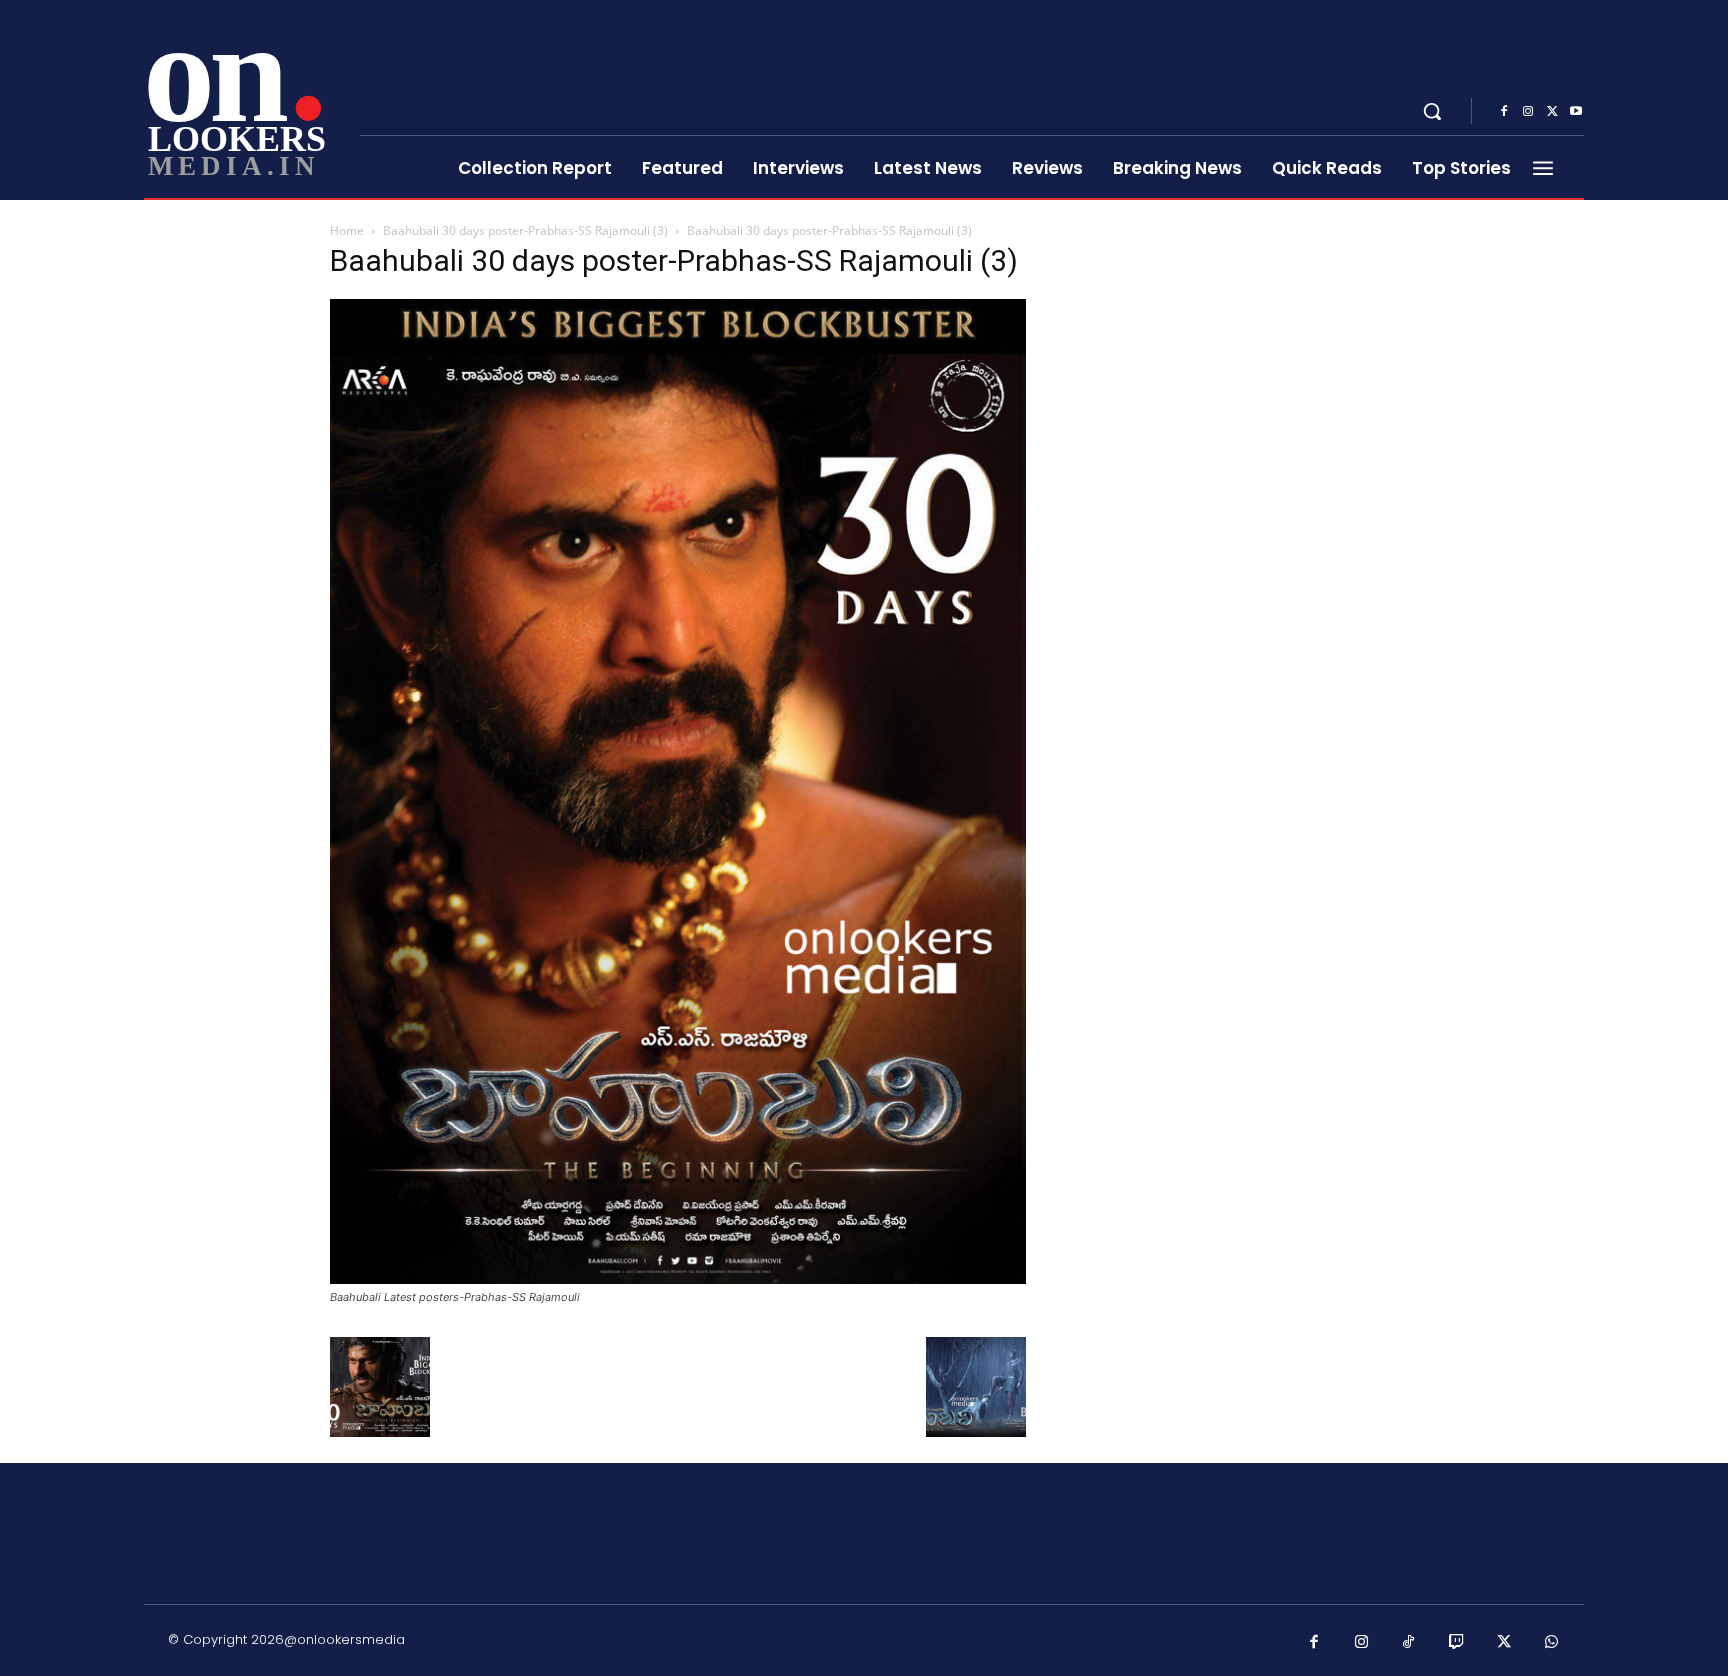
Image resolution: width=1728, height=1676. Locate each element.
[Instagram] (1528, 112)
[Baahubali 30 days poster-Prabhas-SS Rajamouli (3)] (678, 1278)
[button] (1432, 111)
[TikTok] (1409, 1643)
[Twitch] (1457, 1643)
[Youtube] (1576, 112)
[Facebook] (1504, 112)
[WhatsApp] (1552, 1643)
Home (347, 230)
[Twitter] (1552, 112)
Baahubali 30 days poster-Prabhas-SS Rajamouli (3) (525, 230)
